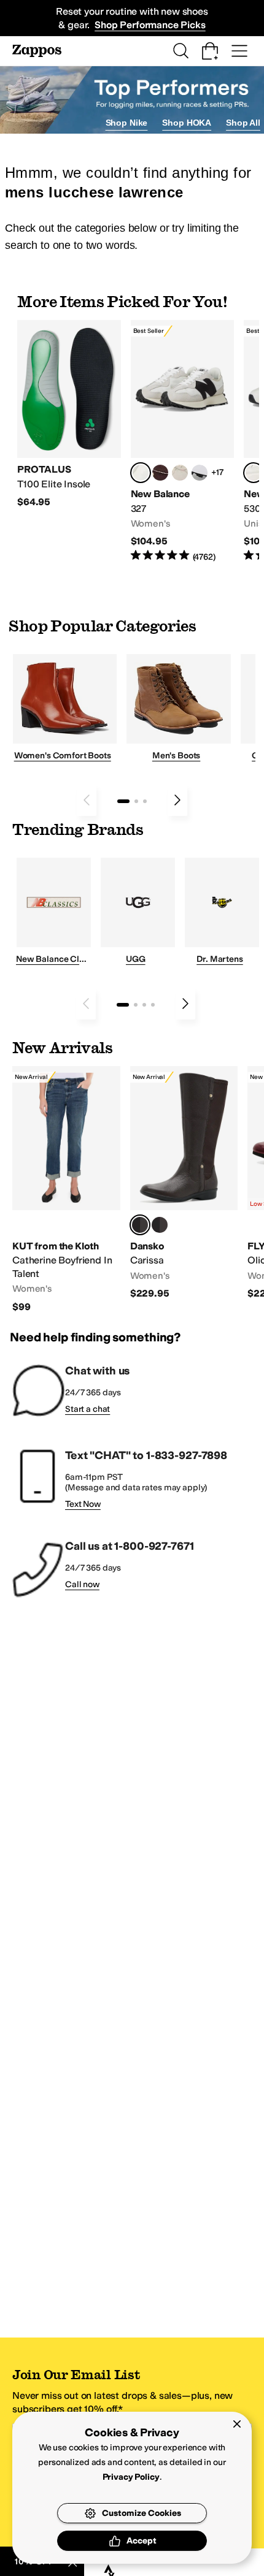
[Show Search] (181, 51)
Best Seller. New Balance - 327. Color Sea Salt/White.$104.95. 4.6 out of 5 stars (183, 441)
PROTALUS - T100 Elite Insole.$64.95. (69, 414)
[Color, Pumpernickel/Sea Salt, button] (160, 473)
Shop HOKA (187, 123)
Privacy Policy (131, 2477)
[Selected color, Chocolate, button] (140, 1225)
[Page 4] (153, 1005)
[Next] (177, 800)
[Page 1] (123, 801)
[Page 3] (145, 801)
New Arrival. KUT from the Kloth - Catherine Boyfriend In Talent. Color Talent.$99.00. (66, 1190)
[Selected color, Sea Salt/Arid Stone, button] (254, 473)
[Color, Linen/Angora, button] (180, 473)
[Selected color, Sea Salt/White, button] (141, 473)
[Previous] (87, 800)
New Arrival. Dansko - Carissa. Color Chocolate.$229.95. (184, 1183)
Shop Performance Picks (150, 25)
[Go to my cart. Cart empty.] (210, 51)
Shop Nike (127, 123)
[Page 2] (136, 801)
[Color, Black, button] (160, 1225)
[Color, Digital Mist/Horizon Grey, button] (200, 473)
